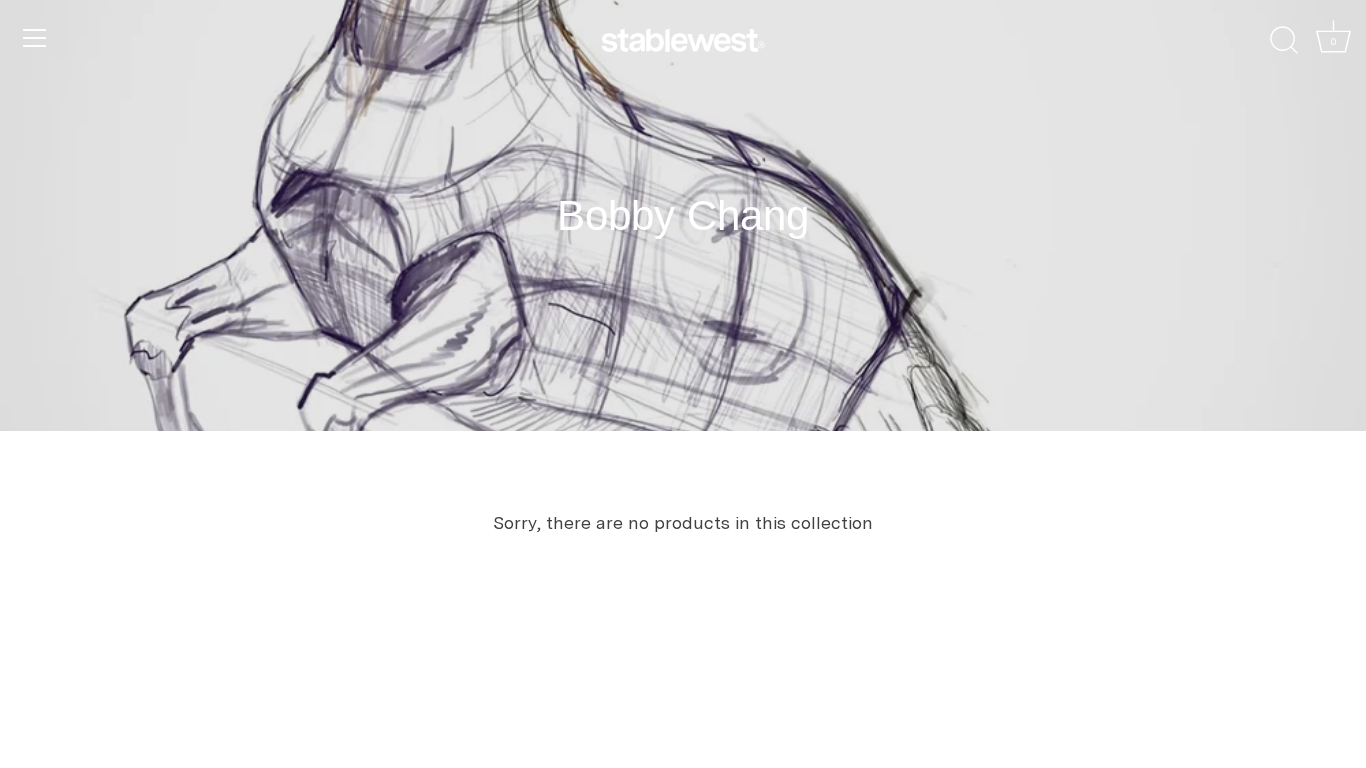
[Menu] (35, 38)
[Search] (1284, 41)
